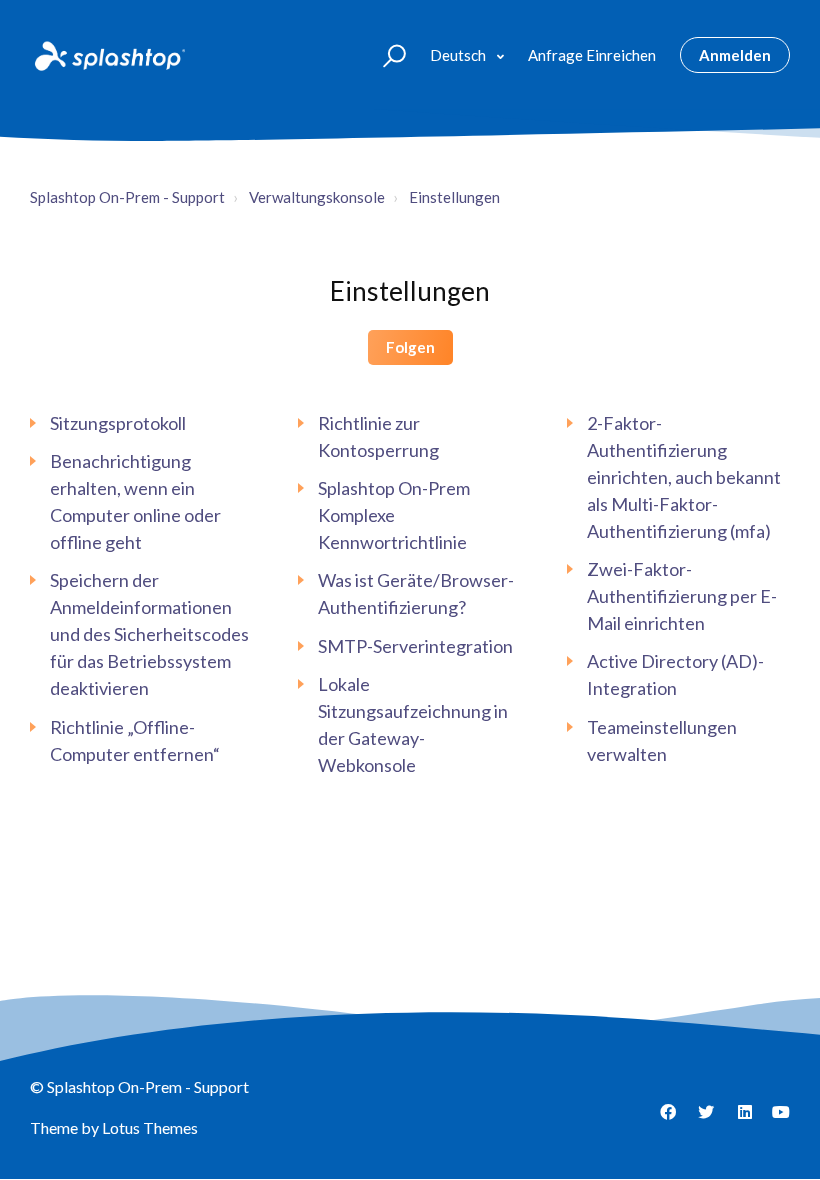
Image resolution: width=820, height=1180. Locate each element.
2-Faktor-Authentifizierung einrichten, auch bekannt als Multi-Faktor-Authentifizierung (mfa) (684, 477)
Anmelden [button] (735, 55)
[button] (385, 54)
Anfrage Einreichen (592, 55)
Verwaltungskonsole (317, 197)
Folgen (410, 347)
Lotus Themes (150, 1127)
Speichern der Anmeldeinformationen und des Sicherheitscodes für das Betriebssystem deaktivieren (149, 634)
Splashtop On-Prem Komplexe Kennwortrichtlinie (394, 515)
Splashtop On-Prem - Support (127, 197)
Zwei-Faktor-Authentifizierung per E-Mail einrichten (682, 596)
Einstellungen (454, 197)
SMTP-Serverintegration (415, 646)
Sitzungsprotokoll (118, 423)
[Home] (108, 55)
